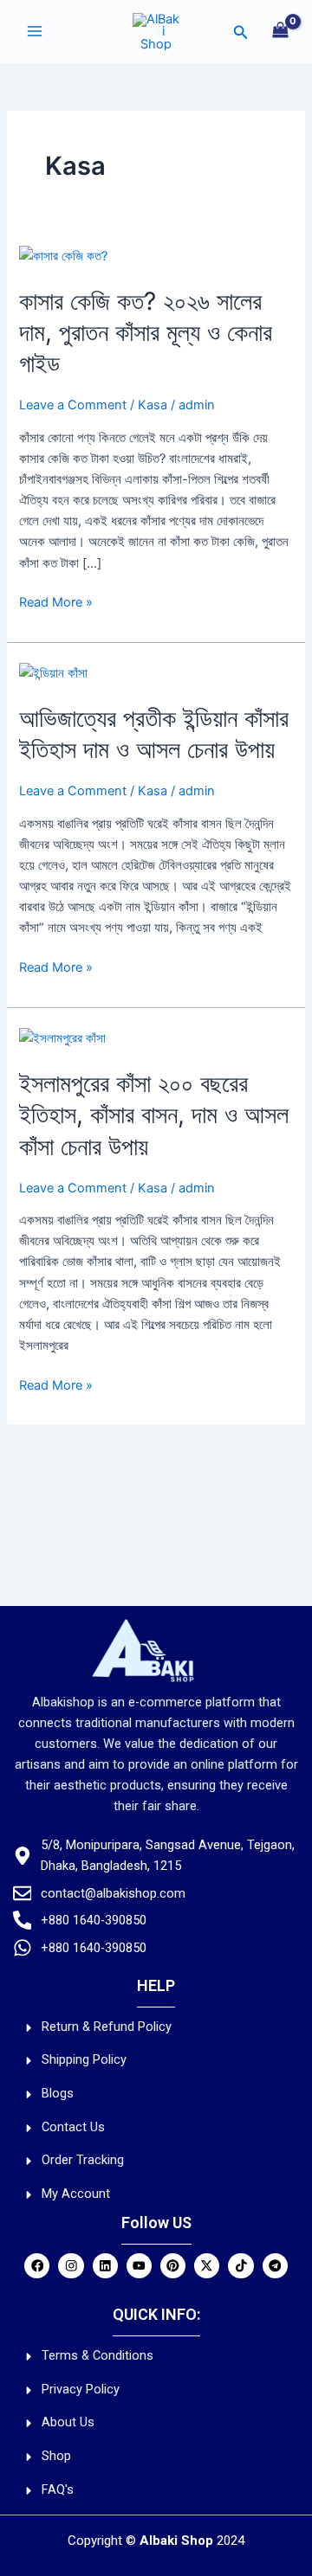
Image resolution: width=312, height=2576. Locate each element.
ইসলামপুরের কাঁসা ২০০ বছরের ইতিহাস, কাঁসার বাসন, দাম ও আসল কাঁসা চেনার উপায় (154, 1115)
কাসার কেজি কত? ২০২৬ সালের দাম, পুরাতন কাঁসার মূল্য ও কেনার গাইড (146, 333)
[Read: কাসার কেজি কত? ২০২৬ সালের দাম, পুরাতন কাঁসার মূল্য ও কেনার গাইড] (63, 255)
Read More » (56, 601)
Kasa (153, 405)
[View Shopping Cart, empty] (280, 32)
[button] (241, 32)
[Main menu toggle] (35, 31)
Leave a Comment (73, 405)
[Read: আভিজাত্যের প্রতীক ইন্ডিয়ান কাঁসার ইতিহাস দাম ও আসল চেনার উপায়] (53, 672)
